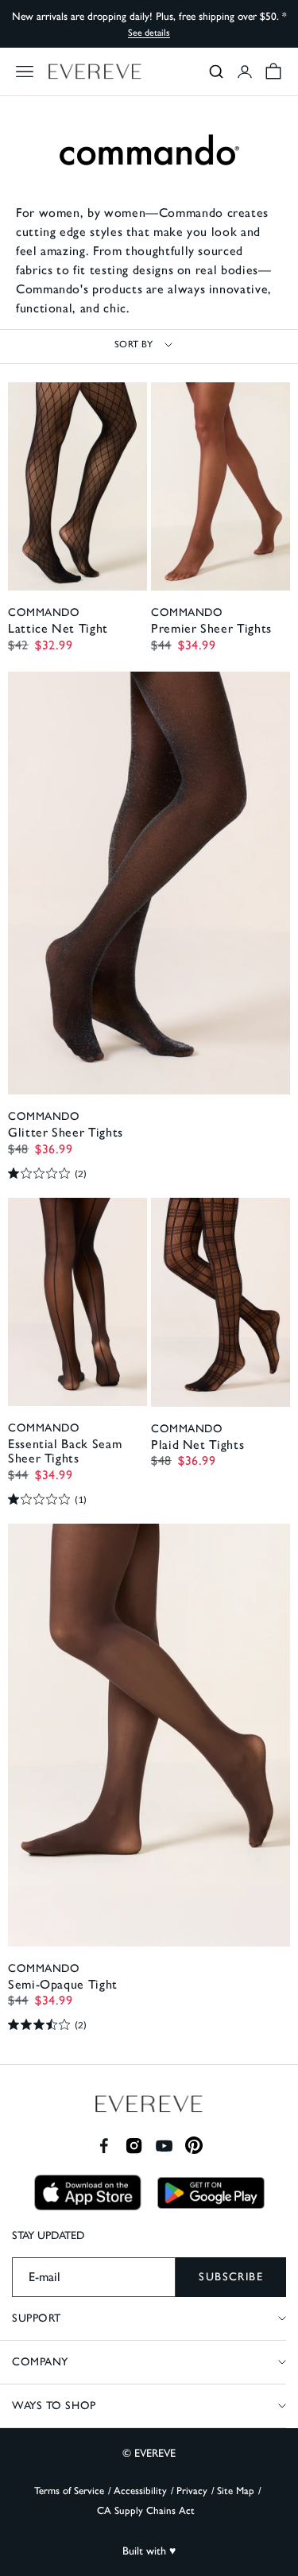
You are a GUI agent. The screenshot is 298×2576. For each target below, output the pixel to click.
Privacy (192, 2491)
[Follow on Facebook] (104, 2146)
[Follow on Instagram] (134, 2146)
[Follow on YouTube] (164, 2146)
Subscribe (231, 2277)
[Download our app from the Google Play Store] (211, 2193)
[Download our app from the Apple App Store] (88, 2193)
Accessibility (140, 2491)
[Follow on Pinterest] (194, 2146)
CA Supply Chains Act (146, 2510)
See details (149, 33)
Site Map (236, 2491)
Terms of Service (69, 2491)
